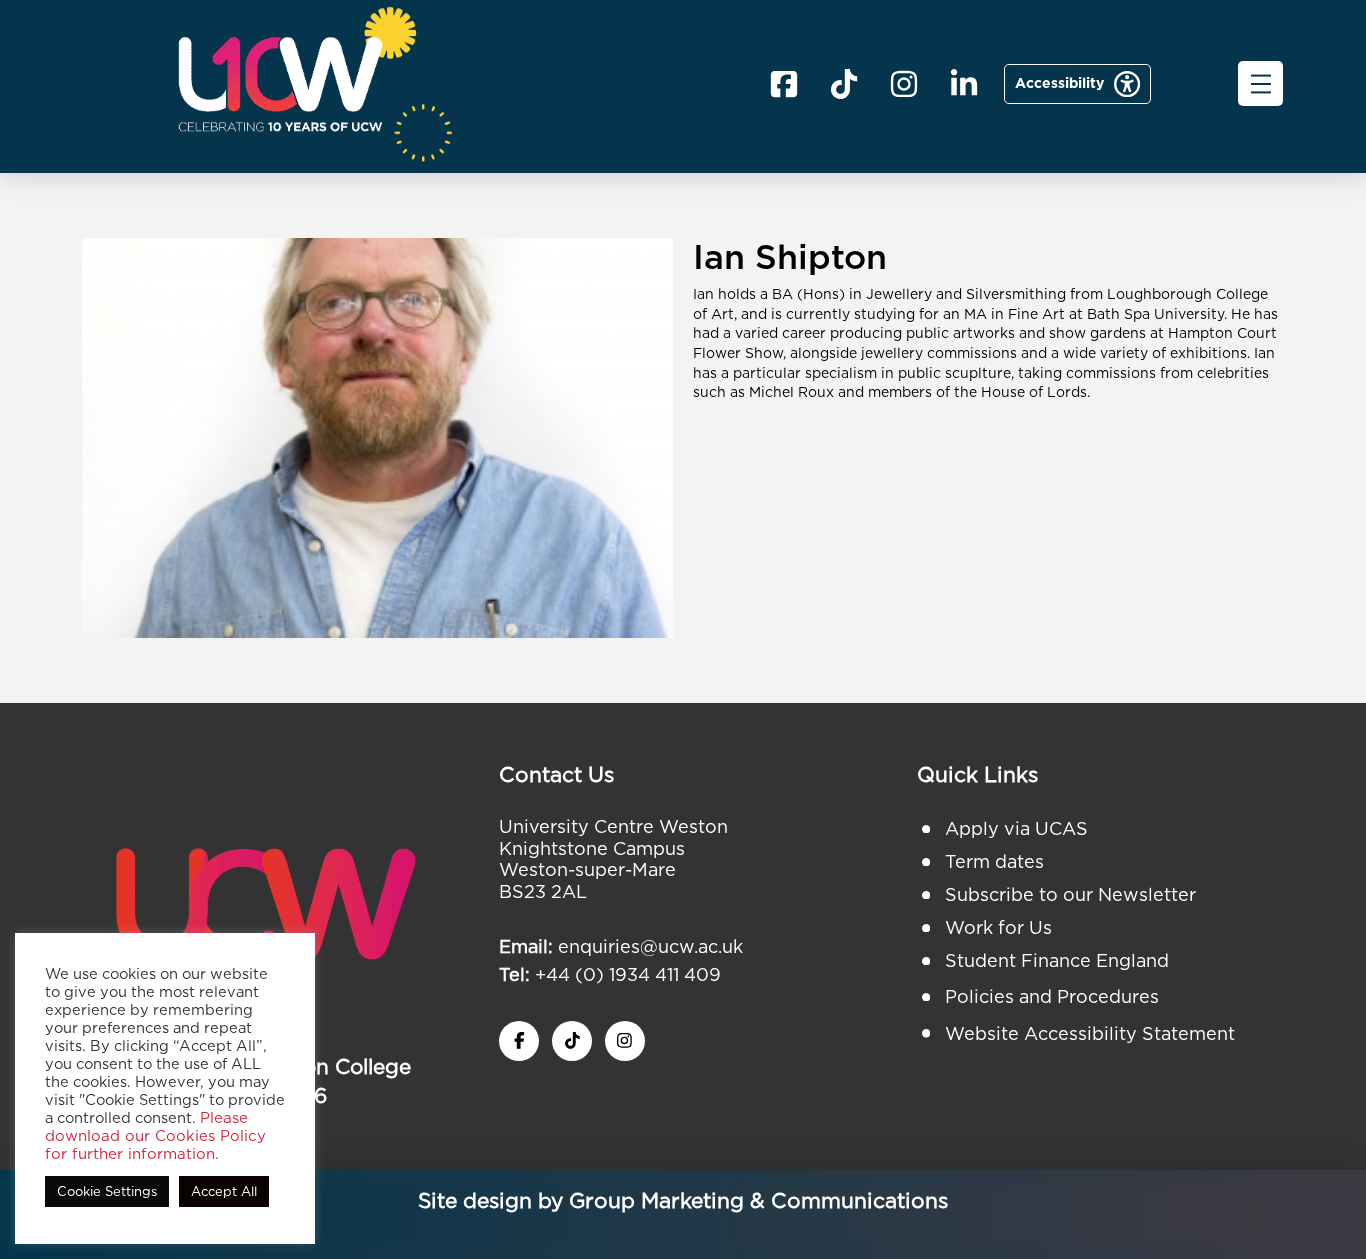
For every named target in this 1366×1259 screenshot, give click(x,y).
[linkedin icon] (964, 84)
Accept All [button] (224, 1191)
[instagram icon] (625, 1041)
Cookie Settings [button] (107, 1191)
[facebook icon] (784, 84)
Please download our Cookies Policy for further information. (155, 1136)
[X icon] (844, 84)
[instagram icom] (904, 84)
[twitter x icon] (572, 1041)
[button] (1260, 83)
